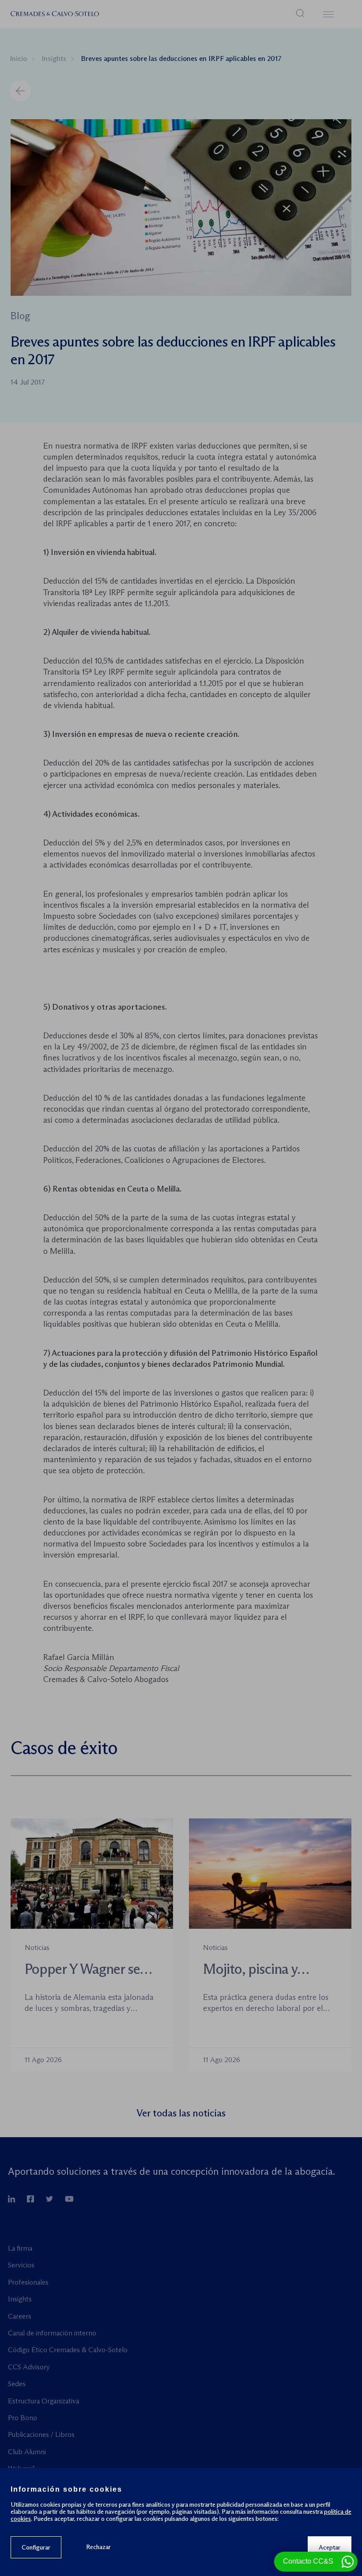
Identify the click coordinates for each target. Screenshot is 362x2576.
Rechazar (98, 2547)
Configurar (36, 2547)
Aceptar (330, 2547)
